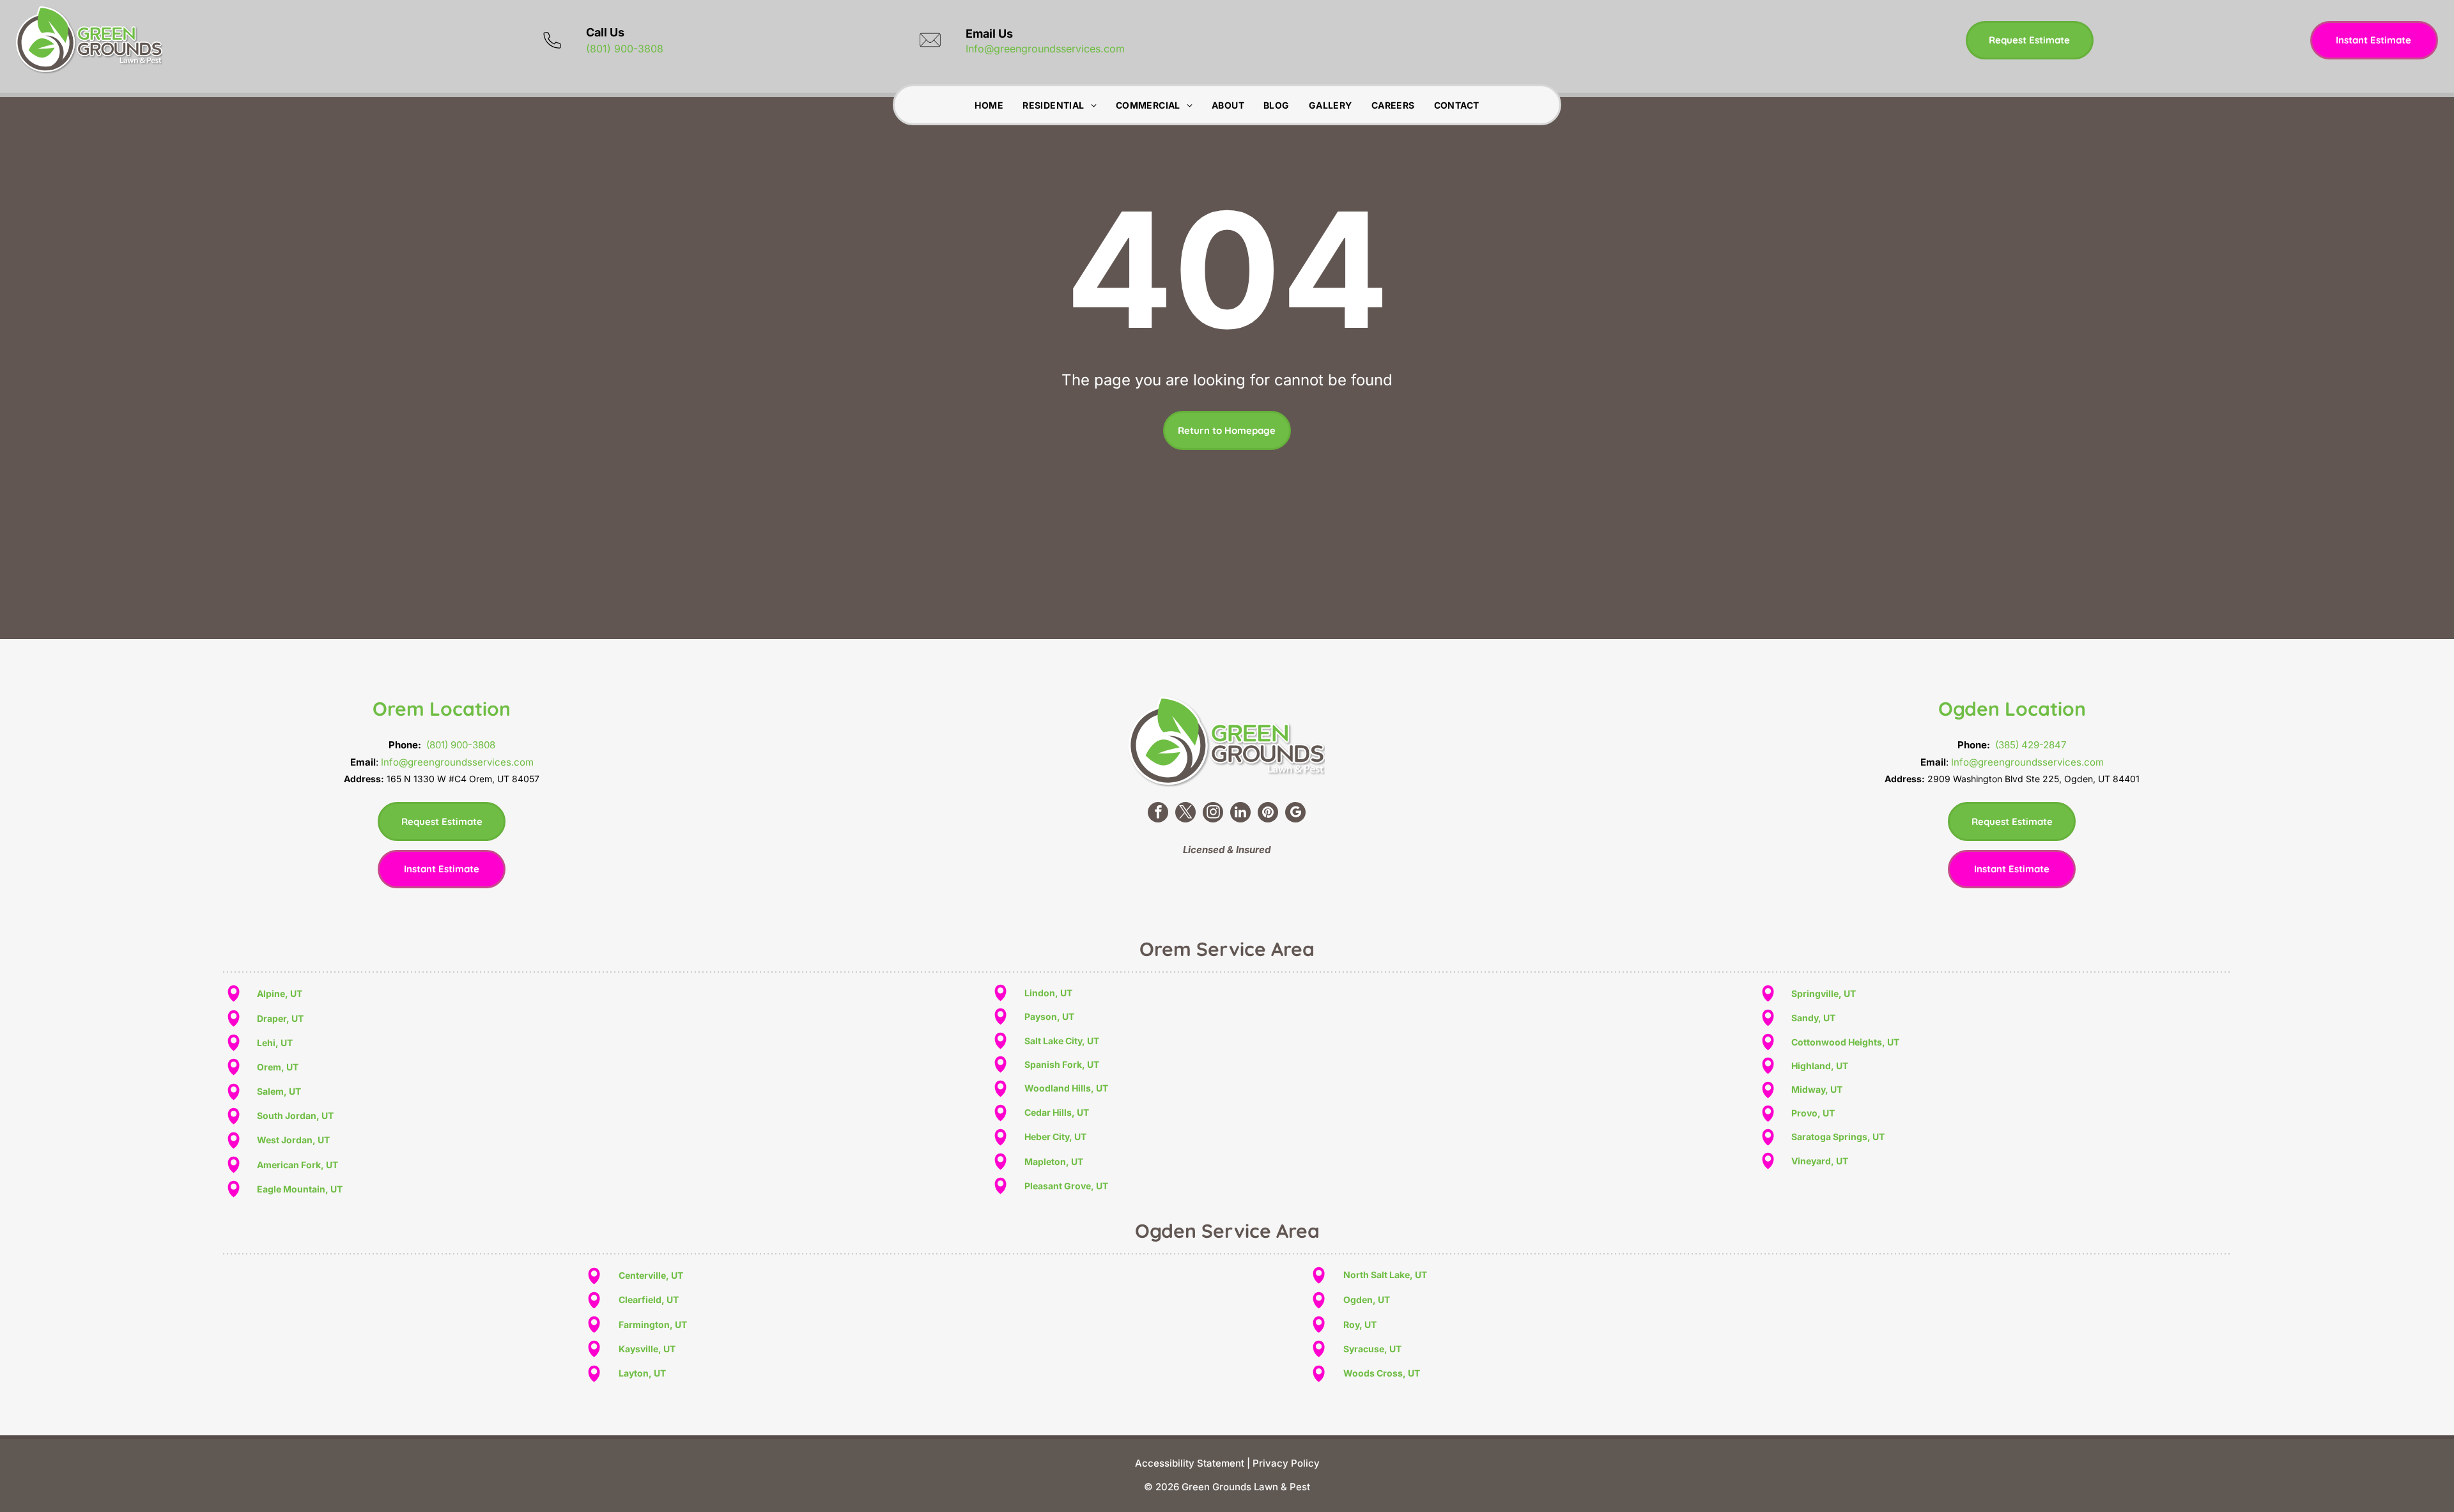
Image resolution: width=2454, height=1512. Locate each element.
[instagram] (1213, 814)
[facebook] (1158, 814)
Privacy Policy (1286, 1463)
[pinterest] (1268, 814)
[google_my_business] (1295, 814)
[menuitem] (989, 105)
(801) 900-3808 (625, 49)
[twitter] (1185, 814)
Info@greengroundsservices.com (1045, 49)
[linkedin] (1240, 814)
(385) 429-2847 (2031, 745)
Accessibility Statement (1190, 1463)
